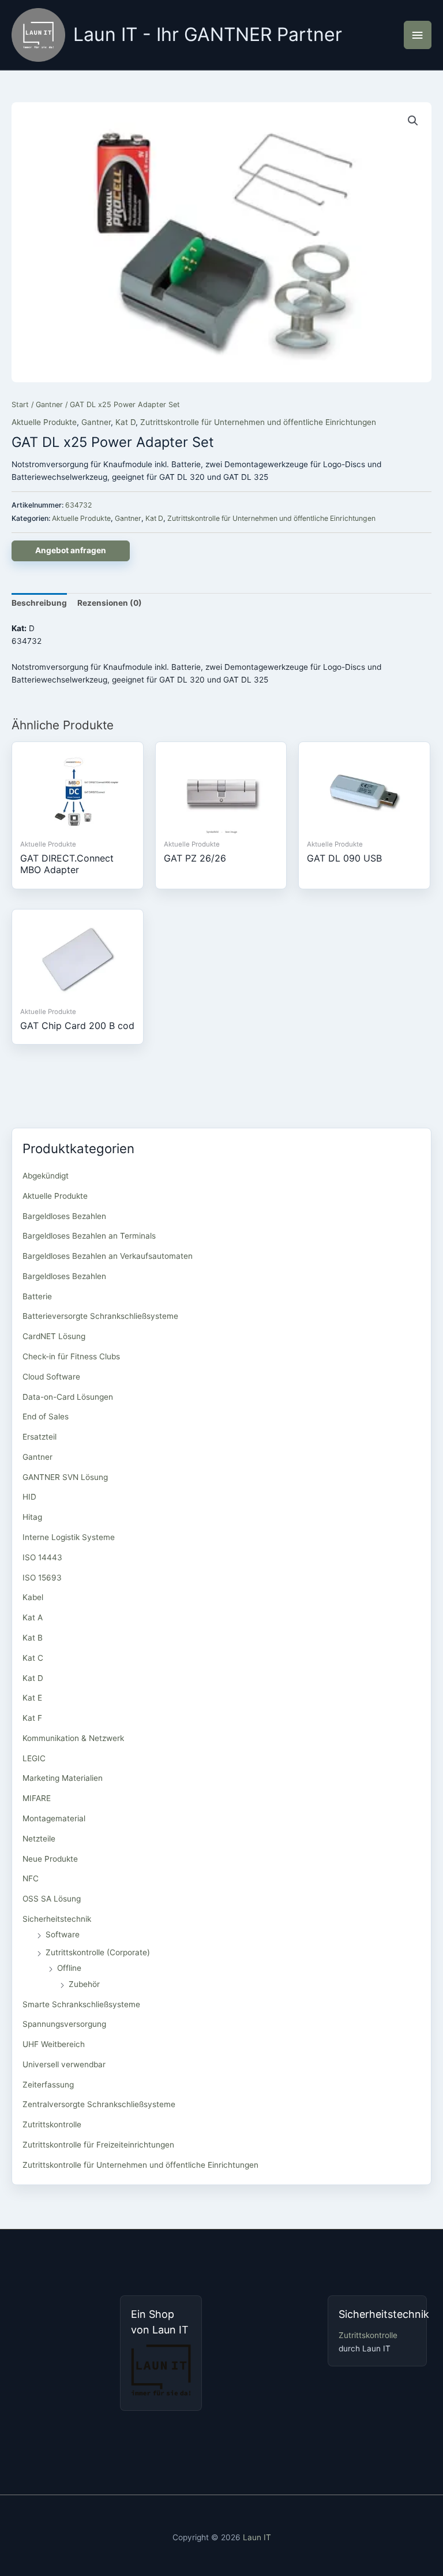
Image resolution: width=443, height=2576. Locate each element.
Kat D (125, 422)
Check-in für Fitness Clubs (71, 1356)
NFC (31, 1878)
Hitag (32, 1517)
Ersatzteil (40, 1437)
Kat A (33, 1617)
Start (20, 405)
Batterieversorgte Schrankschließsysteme (100, 1316)
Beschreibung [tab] (39, 603)
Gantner (49, 405)
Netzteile (39, 1839)
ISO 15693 (42, 1578)
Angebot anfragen (71, 550)
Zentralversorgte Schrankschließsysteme (99, 2104)
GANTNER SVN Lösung (65, 1477)
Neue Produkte (50, 1859)
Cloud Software (51, 1377)
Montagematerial (54, 1818)
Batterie (37, 1296)
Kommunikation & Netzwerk (73, 1738)
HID (29, 1497)
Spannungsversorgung (64, 2024)
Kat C (33, 1658)
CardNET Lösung (54, 1336)
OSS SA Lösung (52, 1899)
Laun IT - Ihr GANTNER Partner (208, 34)
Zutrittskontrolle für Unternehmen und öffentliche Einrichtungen (258, 422)
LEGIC (34, 1758)
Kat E (32, 1698)
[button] (413, 121)
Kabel (33, 1597)
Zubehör (84, 1984)
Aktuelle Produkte (44, 422)
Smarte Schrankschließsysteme (81, 2004)
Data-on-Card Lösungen (68, 1397)
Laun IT (257, 2537)
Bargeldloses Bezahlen (64, 1216)
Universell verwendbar (64, 2064)
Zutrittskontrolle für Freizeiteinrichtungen (98, 2145)
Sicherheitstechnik (57, 1919)
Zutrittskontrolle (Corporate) (98, 1952)
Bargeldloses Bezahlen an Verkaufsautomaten (108, 1256)
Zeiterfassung (48, 2085)
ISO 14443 (42, 1557)
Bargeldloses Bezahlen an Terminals (89, 1236)
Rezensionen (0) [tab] (110, 603)
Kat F (32, 1718)
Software (63, 1934)
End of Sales (46, 1416)
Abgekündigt (46, 1176)
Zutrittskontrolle (52, 2124)
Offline (69, 1968)
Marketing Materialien (63, 1778)
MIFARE (37, 1798)
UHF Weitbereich (54, 2044)
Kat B (33, 1638)
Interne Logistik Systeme (69, 1537)
